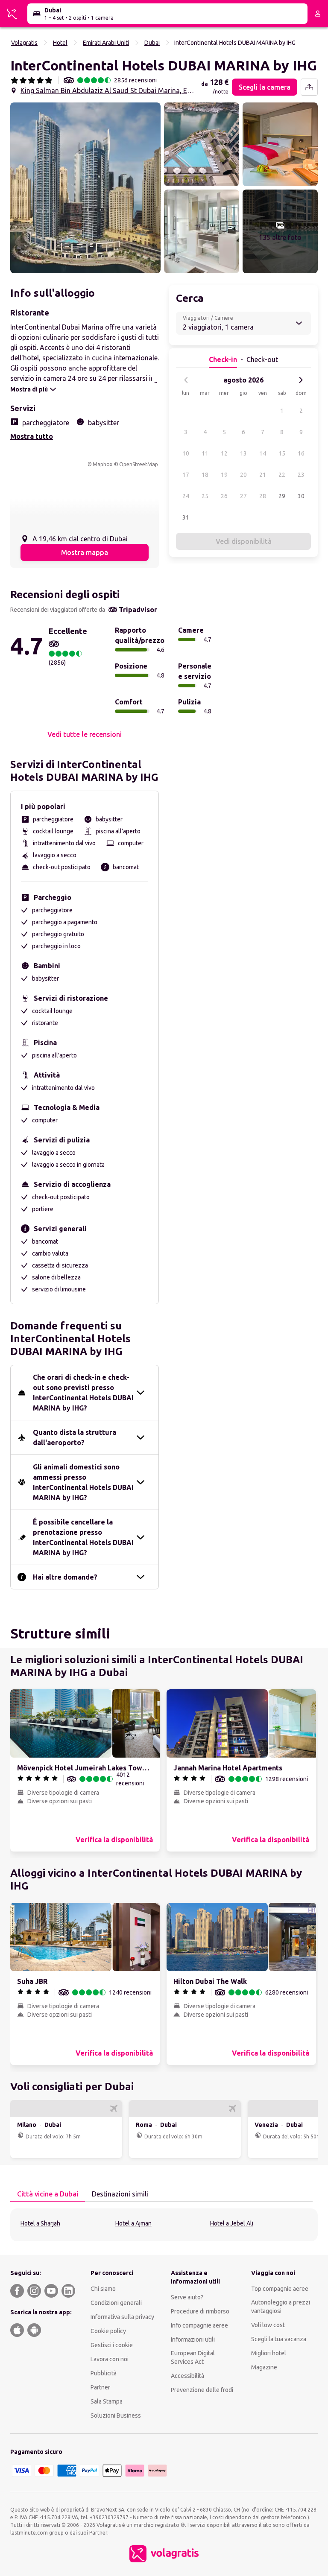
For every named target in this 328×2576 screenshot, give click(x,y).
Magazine (264, 2367)
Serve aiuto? (187, 2297)
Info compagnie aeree (199, 2325)
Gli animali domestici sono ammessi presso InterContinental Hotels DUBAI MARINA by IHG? (83, 1482)
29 (282, 496)
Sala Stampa (107, 2401)
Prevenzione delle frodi (202, 2390)
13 (243, 453)
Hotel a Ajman (133, 2223)
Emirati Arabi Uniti (106, 43)
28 (263, 496)
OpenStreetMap (139, 464)
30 (301, 496)
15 (282, 453)
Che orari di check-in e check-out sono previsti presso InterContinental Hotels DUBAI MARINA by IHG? (83, 1393)
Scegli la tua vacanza (279, 2339)
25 (205, 496)
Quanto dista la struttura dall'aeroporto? (75, 1437)
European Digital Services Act (193, 2357)
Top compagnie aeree (280, 2289)
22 (282, 475)
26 (224, 496)
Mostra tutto (32, 436)
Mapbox (102, 464)
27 (243, 496)
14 (263, 453)
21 (263, 475)
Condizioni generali (116, 2303)
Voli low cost (268, 2325)
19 (224, 475)
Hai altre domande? (65, 1577)
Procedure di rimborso (200, 2311)
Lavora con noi (110, 2359)
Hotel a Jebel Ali (232, 2223)
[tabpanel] (164, 2225)
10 (186, 453)
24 (186, 496)
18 (205, 475)
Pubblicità (104, 2373)
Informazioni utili (193, 2339)
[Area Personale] (318, 14)
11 (205, 453)
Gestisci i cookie (112, 2345)
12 (224, 453)
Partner (100, 2387)
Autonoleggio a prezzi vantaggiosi (281, 2307)
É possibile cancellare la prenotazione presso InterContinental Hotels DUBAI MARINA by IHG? (83, 1537)
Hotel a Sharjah (40, 2223)
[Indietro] (186, 380)
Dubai (152, 43)
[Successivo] (301, 380)
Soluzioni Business (116, 2415)
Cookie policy (108, 2331)
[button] (85, 188)
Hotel (60, 43)
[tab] (48, 2194)
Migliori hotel (269, 2353)
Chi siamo (103, 2289)
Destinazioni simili (120, 2194)
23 (301, 475)
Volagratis (24, 43)
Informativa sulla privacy (122, 2317)
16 (301, 453)
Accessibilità (187, 2376)
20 (243, 475)
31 (186, 517)
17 (186, 475)
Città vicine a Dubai (48, 2194)
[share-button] (309, 87)
